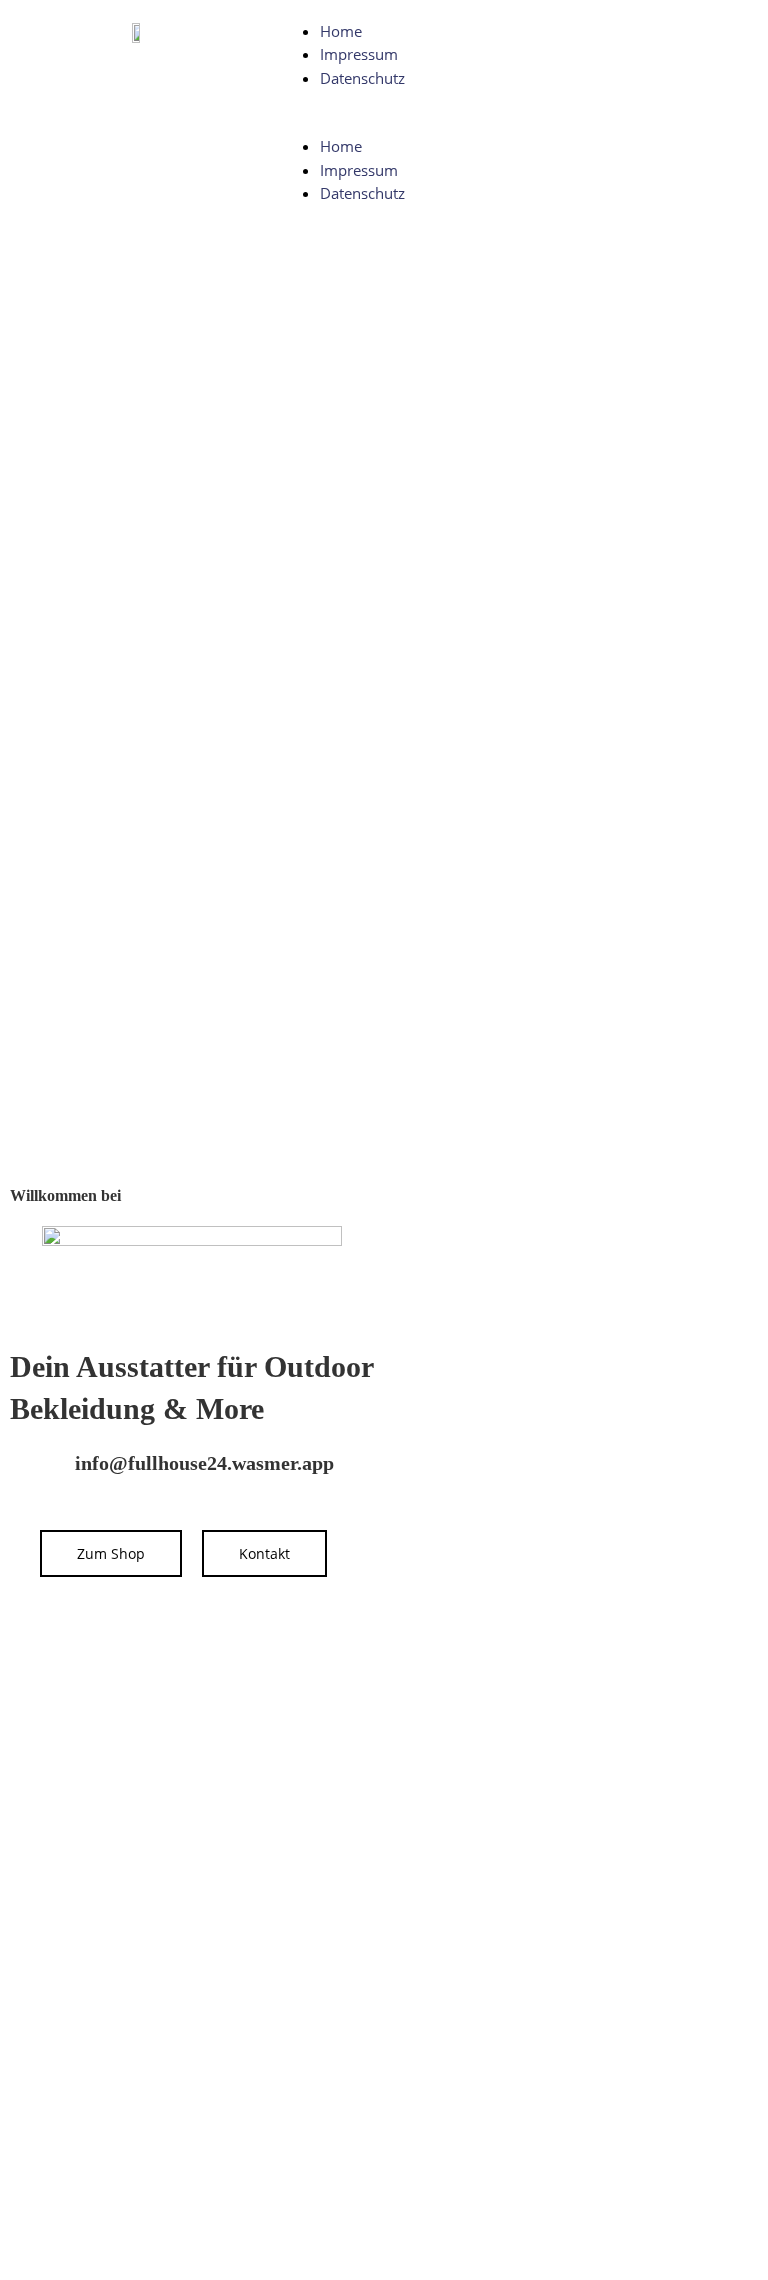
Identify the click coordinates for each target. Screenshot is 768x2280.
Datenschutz (362, 78)
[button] (512, 123)
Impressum (359, 54)
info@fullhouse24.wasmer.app (204, 1463)
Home (341, 31)
